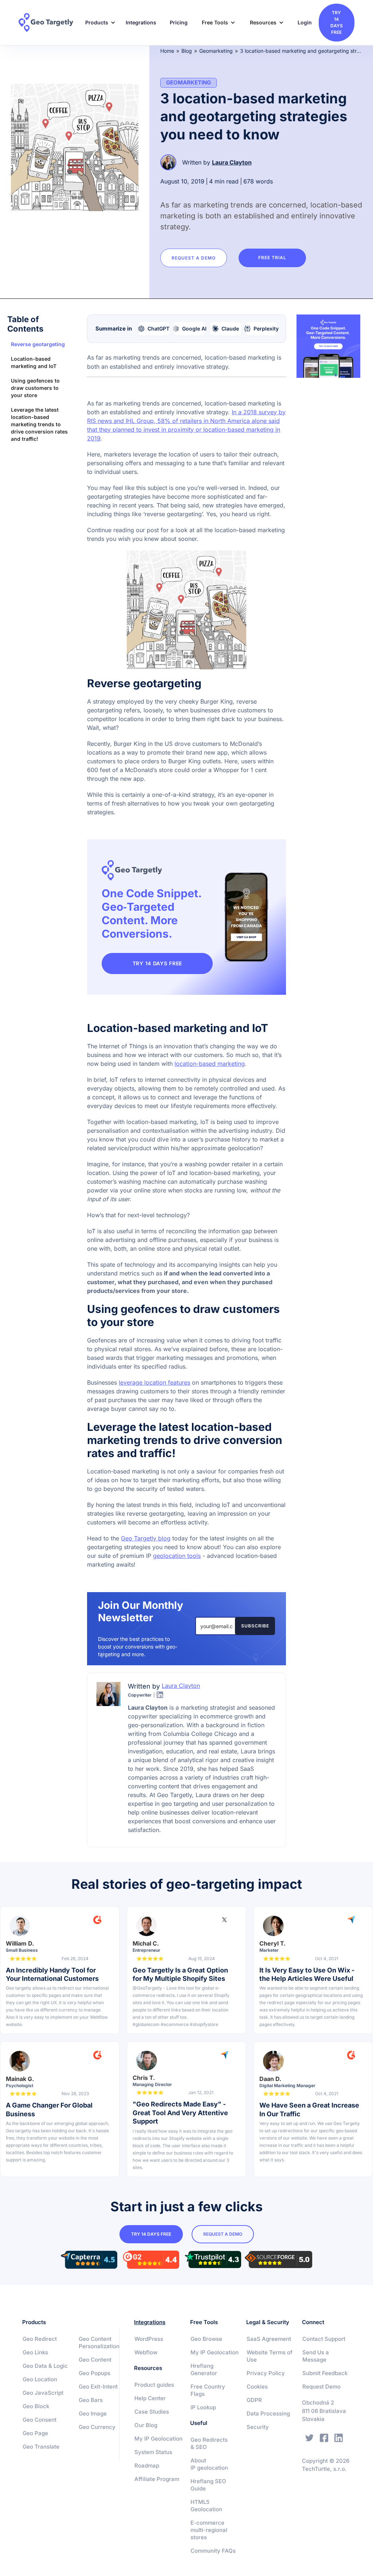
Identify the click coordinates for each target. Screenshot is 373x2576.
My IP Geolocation (158, 2439)
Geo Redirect (40, 2339)
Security (258, 2427)
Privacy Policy (266, 2373)
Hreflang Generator (204, 2369)
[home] (48, 23)
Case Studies (152, 2412)
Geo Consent (40, 2420)
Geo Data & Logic (45, 2366)
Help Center (150, 2398)
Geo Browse (206, 2339)
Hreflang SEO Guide (208, 2485)
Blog (187, 51)
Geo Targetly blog (146, 1538)
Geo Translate (41, 2447)
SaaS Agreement (269, 2339)
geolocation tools (177, 1556)
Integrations (141, 22)
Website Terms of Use (270, 2356)
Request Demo (321, 2387)
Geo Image (93, 2413)
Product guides (154, 2385)
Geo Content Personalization (99, 2342)
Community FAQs (213, 2551)
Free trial (272, 258)
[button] (98, 23)
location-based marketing (210, 1064)
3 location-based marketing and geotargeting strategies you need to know (301, 51)
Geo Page (35, 2433)
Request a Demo (194, 258)
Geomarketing (216, 51)
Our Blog (146, 2425)
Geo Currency (97, 2427)
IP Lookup (203, 2407)
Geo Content (95, 2360)
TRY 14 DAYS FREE (157, 963)
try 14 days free (337, 22)
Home (167, 51)
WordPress (149, 2339)
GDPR (254, 2400)
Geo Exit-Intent (98, 2387)
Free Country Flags (208, 2390)
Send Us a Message (316, 2356)
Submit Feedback (325, 2373)
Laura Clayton (232, 162)
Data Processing (268, 2413)
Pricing (179, 22)
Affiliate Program (157, 2479)
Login (305, 22)
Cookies (257, 2387)
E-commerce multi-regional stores (209, 2530)
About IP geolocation (209, 2464)
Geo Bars (91, 2400)
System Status (153, 2452)
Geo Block (36, 2406)
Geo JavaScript (43, 2393)
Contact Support (324, 2339)
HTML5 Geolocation (206, 2506)
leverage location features (154, 1382)
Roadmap (147, 2466)
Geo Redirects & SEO (209, 2443)
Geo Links (35, 2352)
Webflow (146, 2352)
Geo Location (40, 2379)
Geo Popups (95, 2373)
